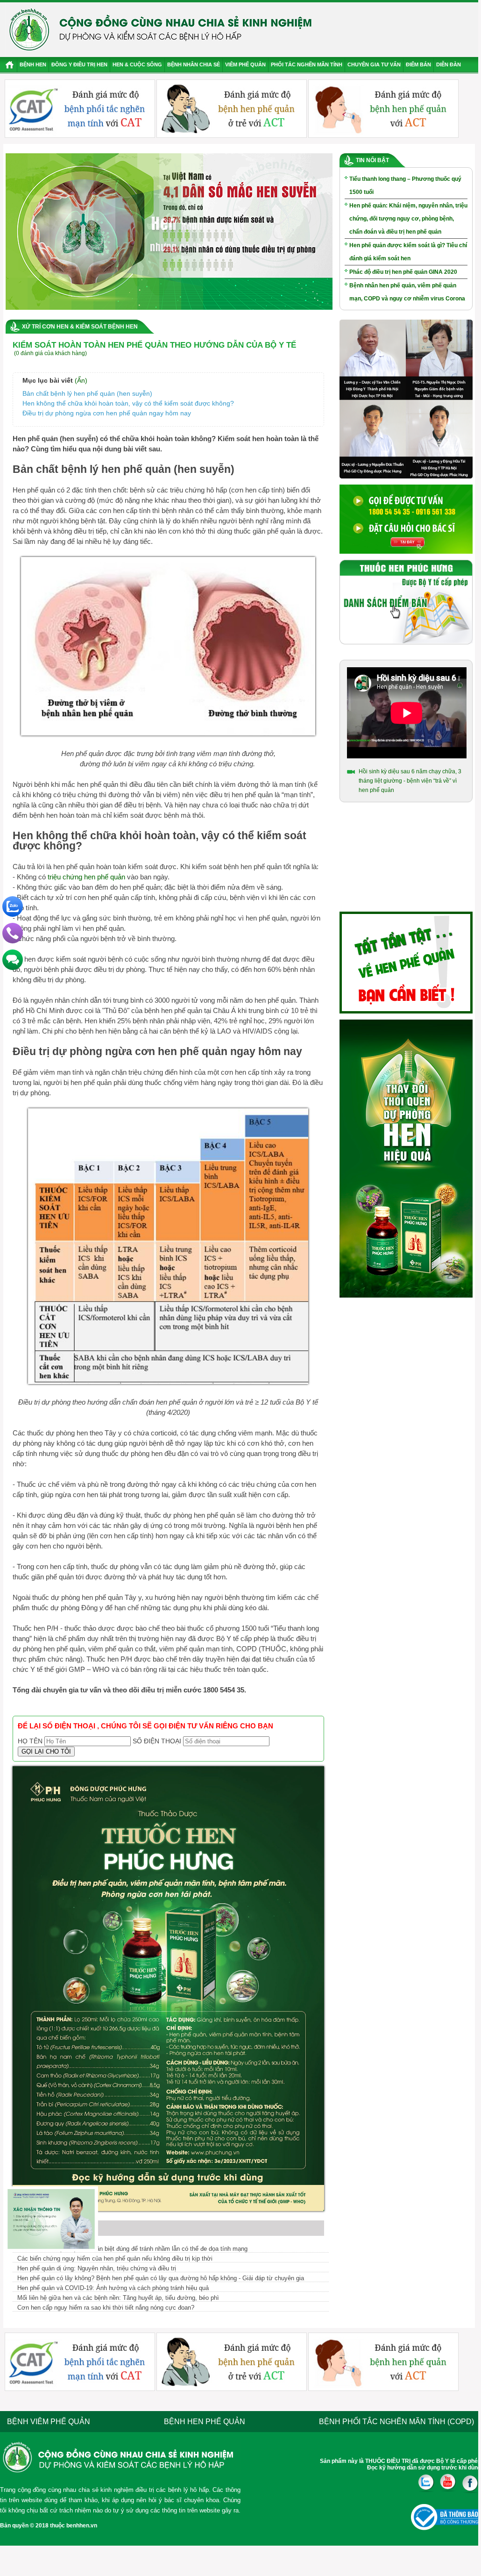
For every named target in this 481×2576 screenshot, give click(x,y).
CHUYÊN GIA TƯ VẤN (374, 64)
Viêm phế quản (245, 64)
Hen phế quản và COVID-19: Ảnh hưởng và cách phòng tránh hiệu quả (113, 2288)
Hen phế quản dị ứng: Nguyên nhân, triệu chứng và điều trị (97, 2268)
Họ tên (30, 1741)
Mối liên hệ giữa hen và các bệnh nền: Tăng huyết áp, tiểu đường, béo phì (118, 2298)
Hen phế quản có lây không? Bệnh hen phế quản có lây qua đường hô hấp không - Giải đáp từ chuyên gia (161, 2278)
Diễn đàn (449, 64)
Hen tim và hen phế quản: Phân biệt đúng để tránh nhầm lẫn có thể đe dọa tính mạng (132, 2249)
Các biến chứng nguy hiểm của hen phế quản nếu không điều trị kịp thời (115, 2258)
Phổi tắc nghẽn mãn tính (307, 64)
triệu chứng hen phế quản (86, 877)
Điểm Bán (418, 64)
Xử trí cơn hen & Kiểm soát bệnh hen (80, 327)
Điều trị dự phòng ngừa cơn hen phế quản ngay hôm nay (107, 413)
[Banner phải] (406, 1296)
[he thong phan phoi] (406, 642)
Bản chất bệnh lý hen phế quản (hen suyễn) (89, 393)
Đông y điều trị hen (79, 64)
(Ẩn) (81, 380)
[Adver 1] (406, 552)
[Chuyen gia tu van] (406, 477)
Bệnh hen (33, 64)
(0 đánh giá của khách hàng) (50, 353)
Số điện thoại (157, 1741)
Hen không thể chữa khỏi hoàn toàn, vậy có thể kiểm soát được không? (128, 403)
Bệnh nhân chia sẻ (194, 64)
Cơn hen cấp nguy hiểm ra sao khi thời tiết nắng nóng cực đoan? (106, 2308)
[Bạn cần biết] (406, 1012)
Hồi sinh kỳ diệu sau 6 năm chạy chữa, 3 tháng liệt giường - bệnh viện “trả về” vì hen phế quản (410, 781)
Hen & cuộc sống (137, 64)
